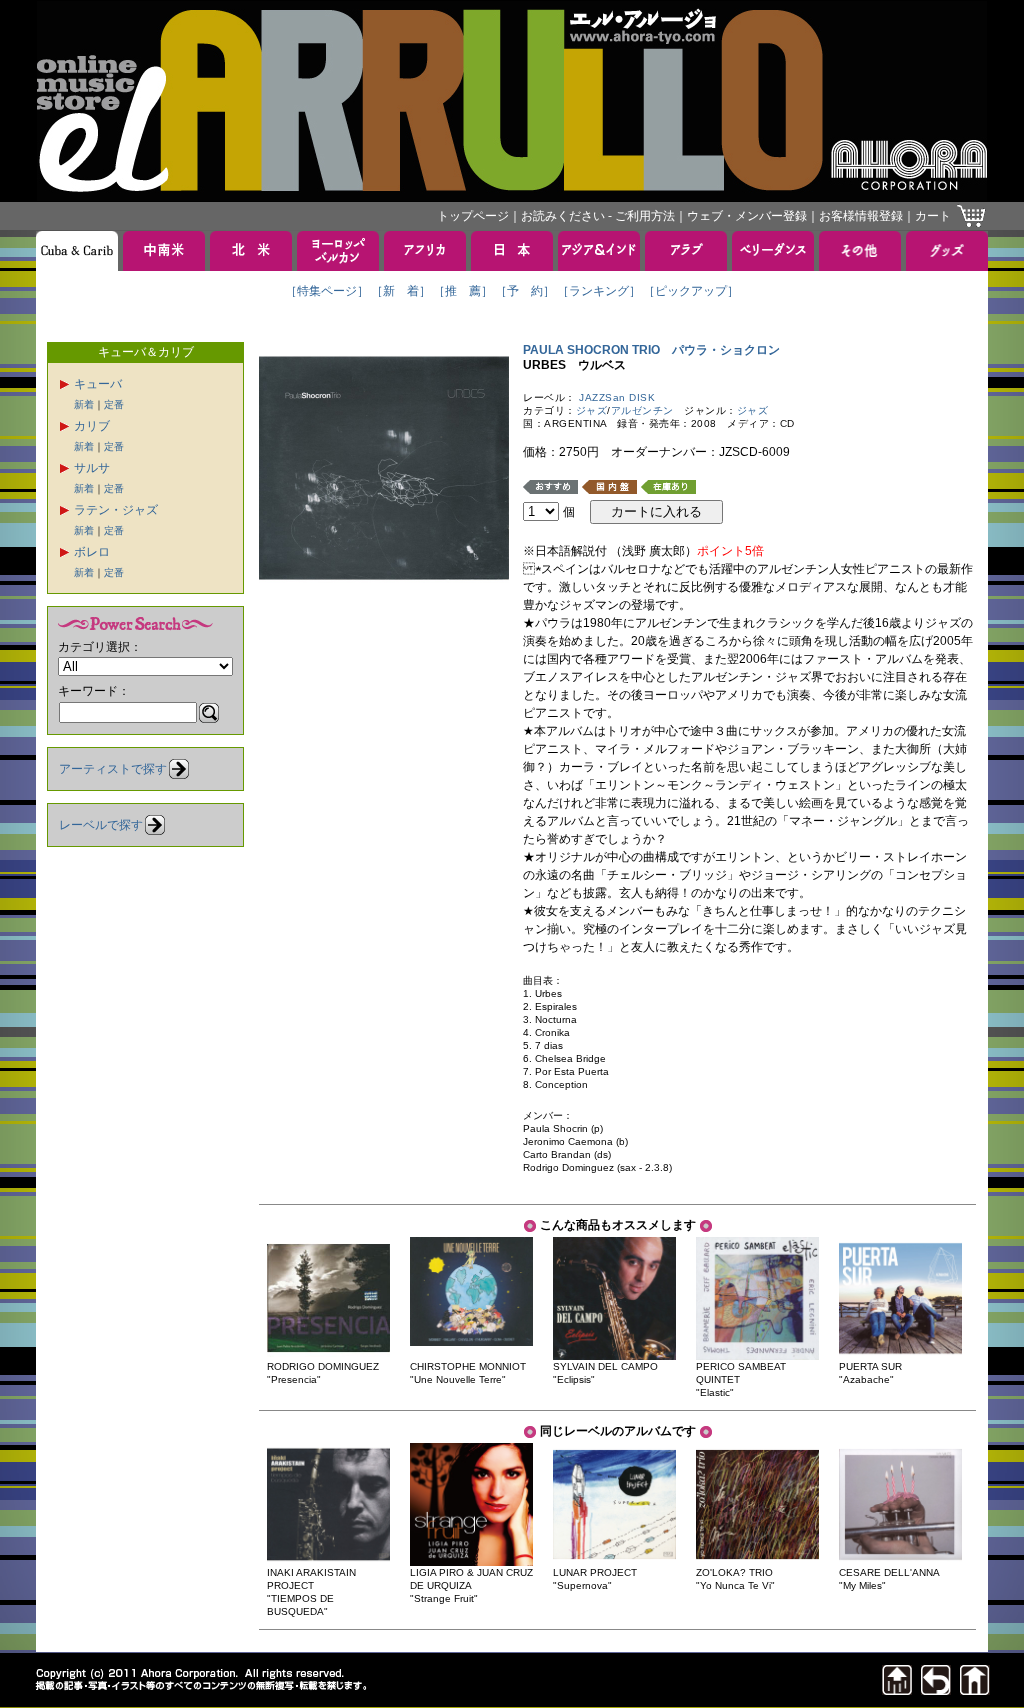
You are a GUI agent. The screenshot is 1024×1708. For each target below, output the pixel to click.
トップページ (473, 216)
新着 (84, 404)
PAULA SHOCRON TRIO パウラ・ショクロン (651, 350)
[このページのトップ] (897, 1689)
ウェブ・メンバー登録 (747, 216)
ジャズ (592, 410)
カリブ (92, 426)
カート (933, 216)
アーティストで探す (113, 769)
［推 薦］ (463, 291)
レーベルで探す (101, 825)
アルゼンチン (642, 410)
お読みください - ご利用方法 (598, 216)
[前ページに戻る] (936, 1689)
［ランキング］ (599, 291)
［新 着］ (401, 291)
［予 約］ (525, 291)
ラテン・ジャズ (116, 510)
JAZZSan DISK (617, 397)
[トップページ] (975, 1689)
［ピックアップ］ (691, 291)
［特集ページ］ (327, 291)
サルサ (92, 468)
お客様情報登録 (861, 216)
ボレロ (92, 552)
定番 (114, 404)
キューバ (98, 384)
